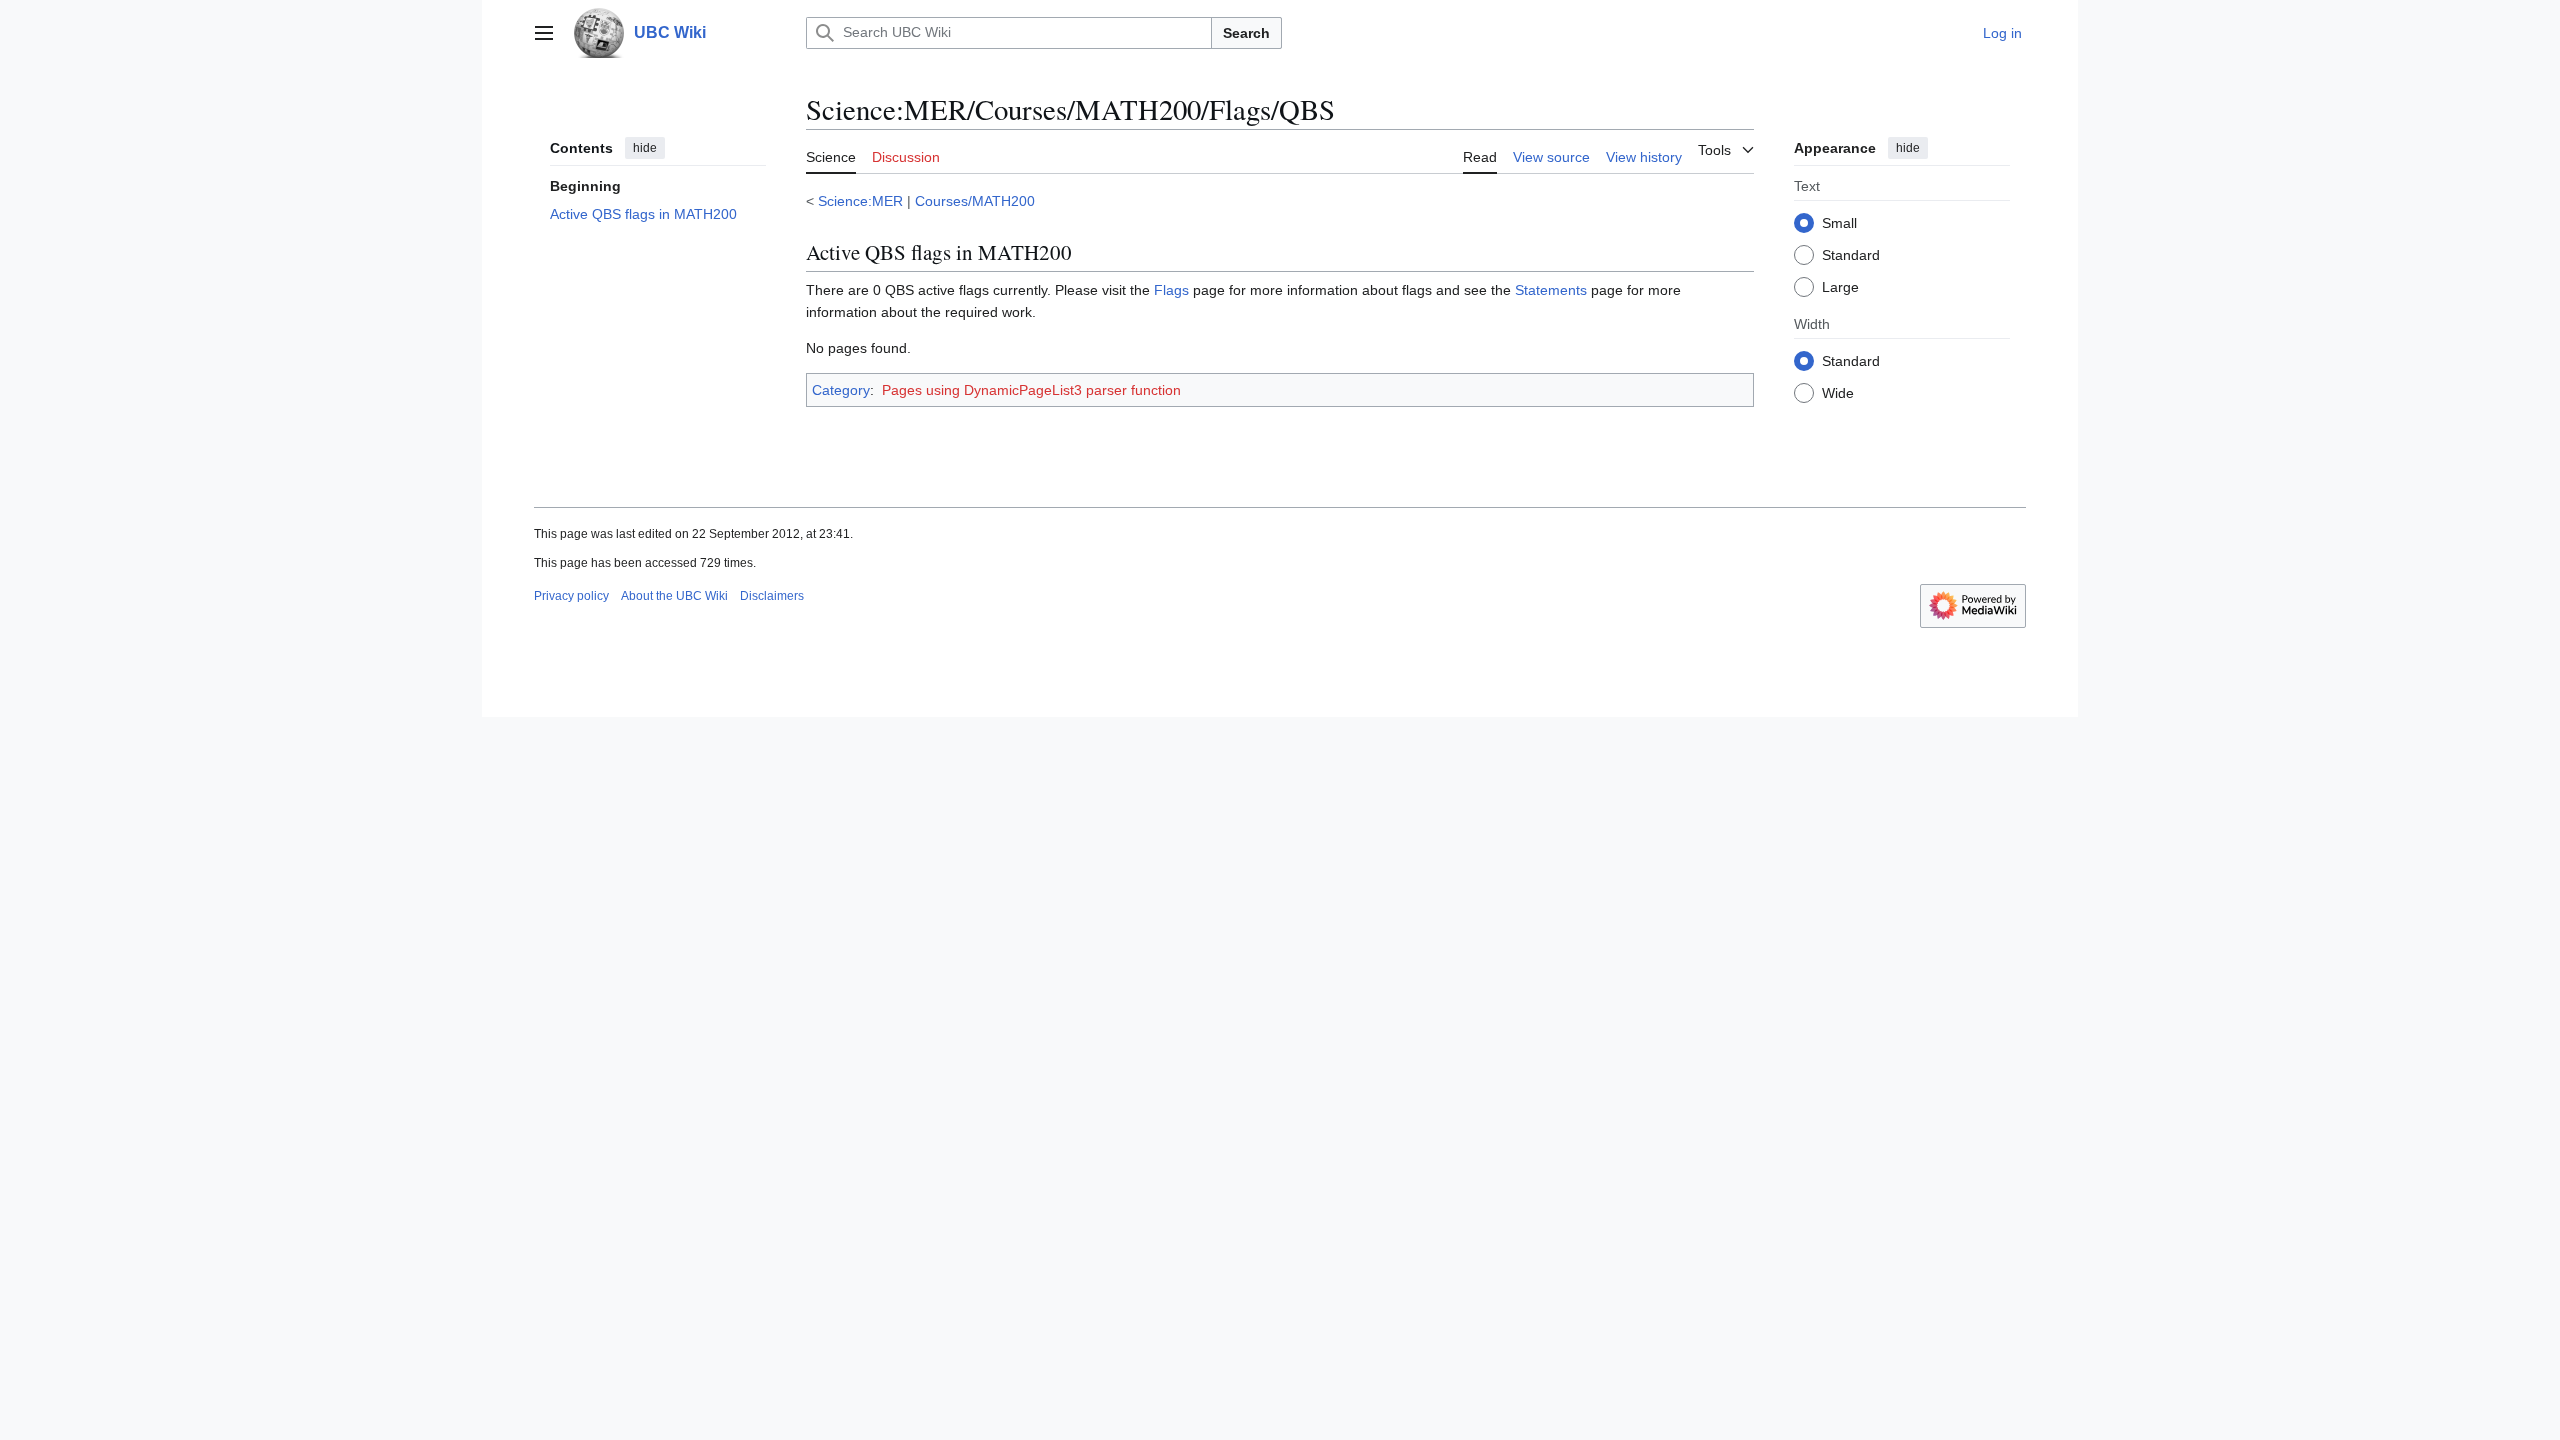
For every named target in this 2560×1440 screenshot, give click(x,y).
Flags (1171, 290)
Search (1246, 33)
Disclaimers (772, 596)
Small (1839, 223)
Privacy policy (571, 596)
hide (645, 148)
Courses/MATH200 (975, 201)
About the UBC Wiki (674, 596)
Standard (1851, 255)
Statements (1551, 290)
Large (1840, 287)
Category (841, 390)
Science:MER (860, 201)
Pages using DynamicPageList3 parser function (1031, 390)
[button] (544, 33)
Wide (1838, 393)
